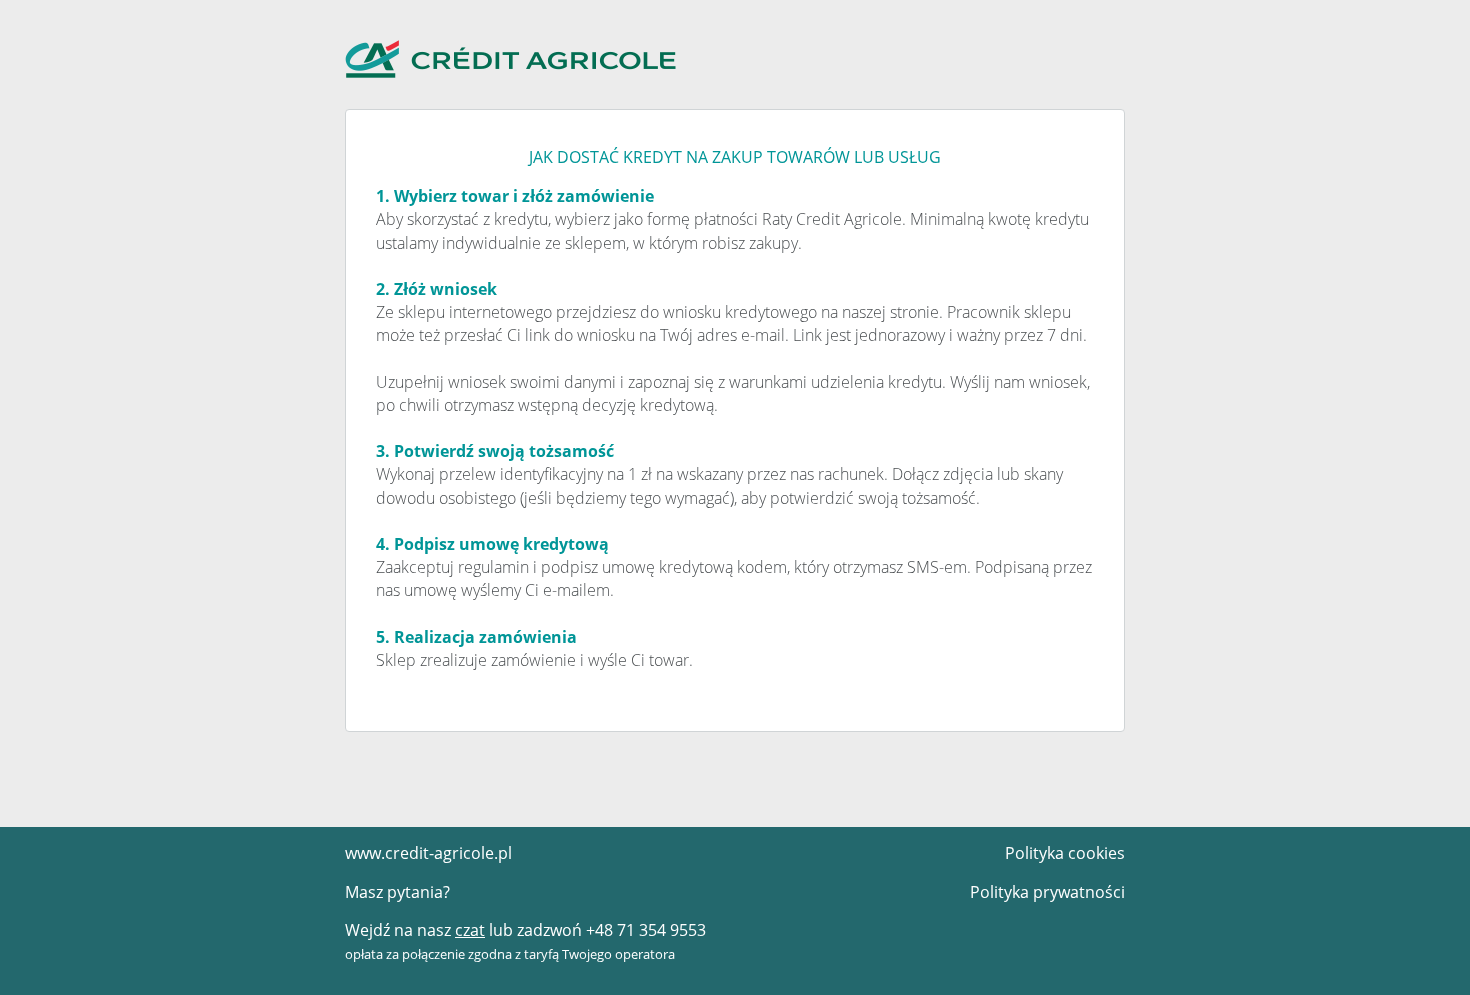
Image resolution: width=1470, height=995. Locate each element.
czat (470, 930)
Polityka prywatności (1047, 892)
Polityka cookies (1065, 853)
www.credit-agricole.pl (428, 853)
